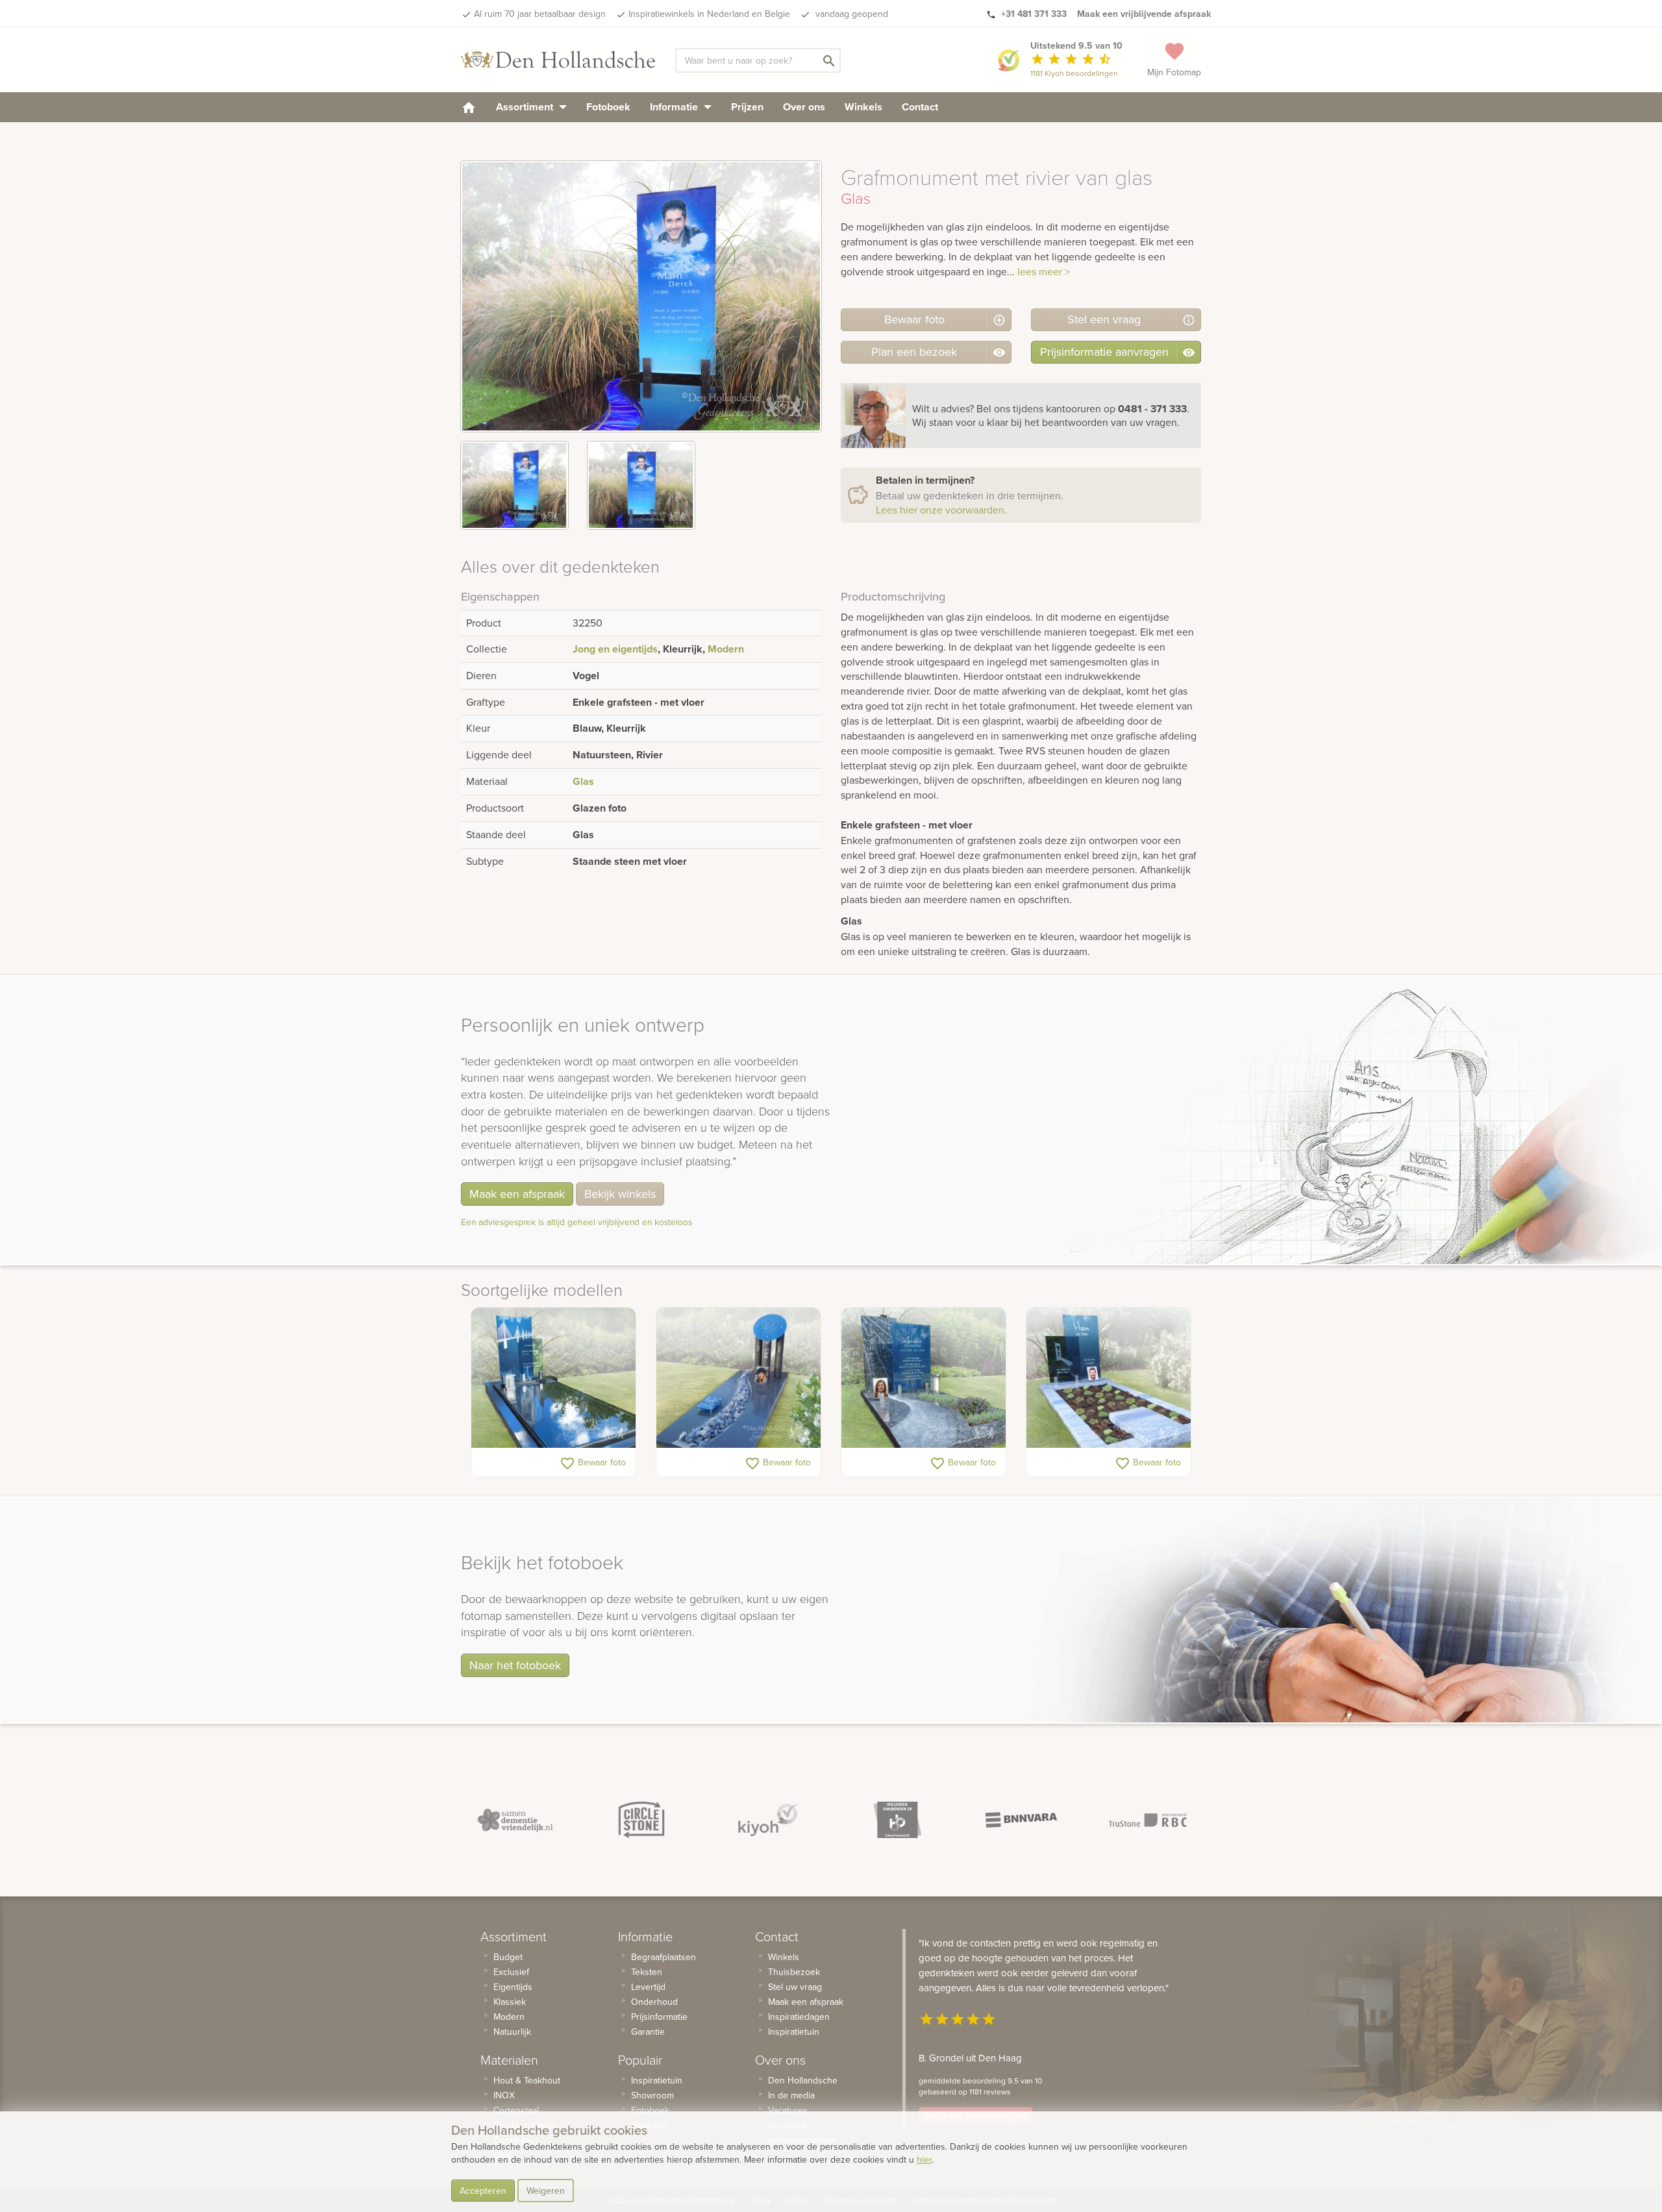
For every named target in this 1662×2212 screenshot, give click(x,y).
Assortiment (526, 107)
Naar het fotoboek (515, 1665)
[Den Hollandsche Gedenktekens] (558, 60)
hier (924, 2159)
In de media (791, 2095)
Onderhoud (654, 2002)
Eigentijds (513, 1987)
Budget (508, 1957)
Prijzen (747, 107)
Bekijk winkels (620, 1194)
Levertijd (648, 1987)
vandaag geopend (850, 14)
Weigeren (546, 2191)
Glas (583, 781)
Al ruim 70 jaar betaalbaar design (540, 14)
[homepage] (469, 107)
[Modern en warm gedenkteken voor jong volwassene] (924, 1378)
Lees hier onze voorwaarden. (941, 510)
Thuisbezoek (794, 1972)
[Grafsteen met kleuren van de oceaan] (1109, 1378)
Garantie (648, 2032)
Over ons (804, 107)
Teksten (647, 1972)
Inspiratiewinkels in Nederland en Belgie (709, 14)
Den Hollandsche (803, 2080)
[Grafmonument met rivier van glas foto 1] (515, 485)
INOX (504, 2095)
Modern (726, 649)
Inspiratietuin (657, 2080)
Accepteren (483, 2191)
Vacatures (788, 2110)
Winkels (863, 107)
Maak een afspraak (517, 1194)
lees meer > (1044, 271)
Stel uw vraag (795, 1987)
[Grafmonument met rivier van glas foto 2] (641, 485)
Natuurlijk (512, 2032)
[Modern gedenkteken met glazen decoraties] (738, 1378)
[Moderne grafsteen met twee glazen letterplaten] (553, 1378)
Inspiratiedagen (799, 2017)
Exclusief (511, 1972)
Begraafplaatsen (664, 1957)
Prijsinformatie (659, 2017)
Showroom (652, 2095)
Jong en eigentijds (615, 649)
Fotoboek (608, 107)
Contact (920, 107)
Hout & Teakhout (527, 2080)
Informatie (675, 107)
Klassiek (510, 2002)
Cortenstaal (516, 2110)
